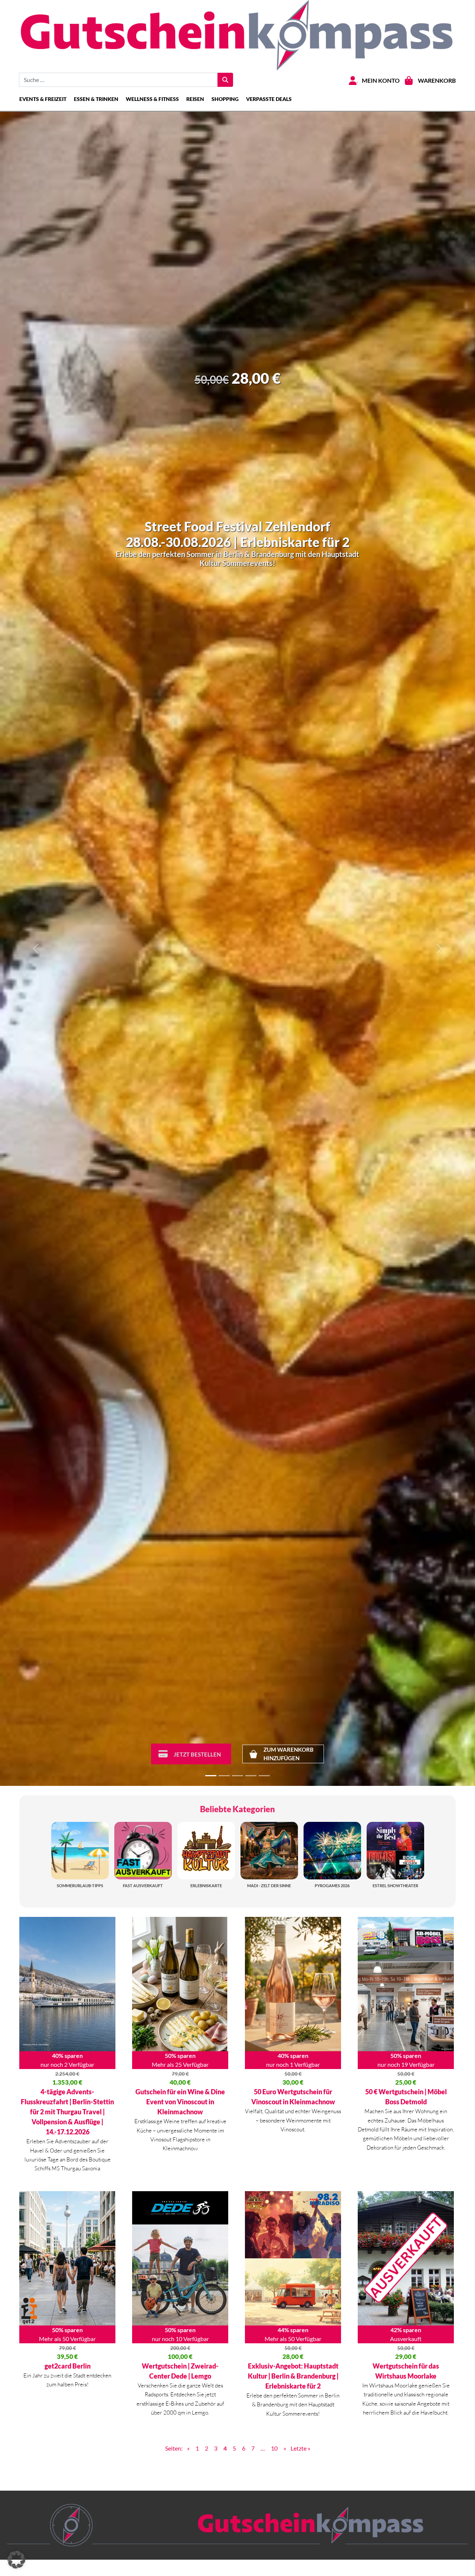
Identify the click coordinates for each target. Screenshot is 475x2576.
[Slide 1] (211, 1776)
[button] (16, 2560)
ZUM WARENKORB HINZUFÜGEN (289, 1754)
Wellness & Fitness (152, 99)
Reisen (195, 99)
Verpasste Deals (269, 99)
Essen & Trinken (96, 99)
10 (274, 2448)
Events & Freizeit (43, 99)
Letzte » (300, 2448)
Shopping (225, 99)
